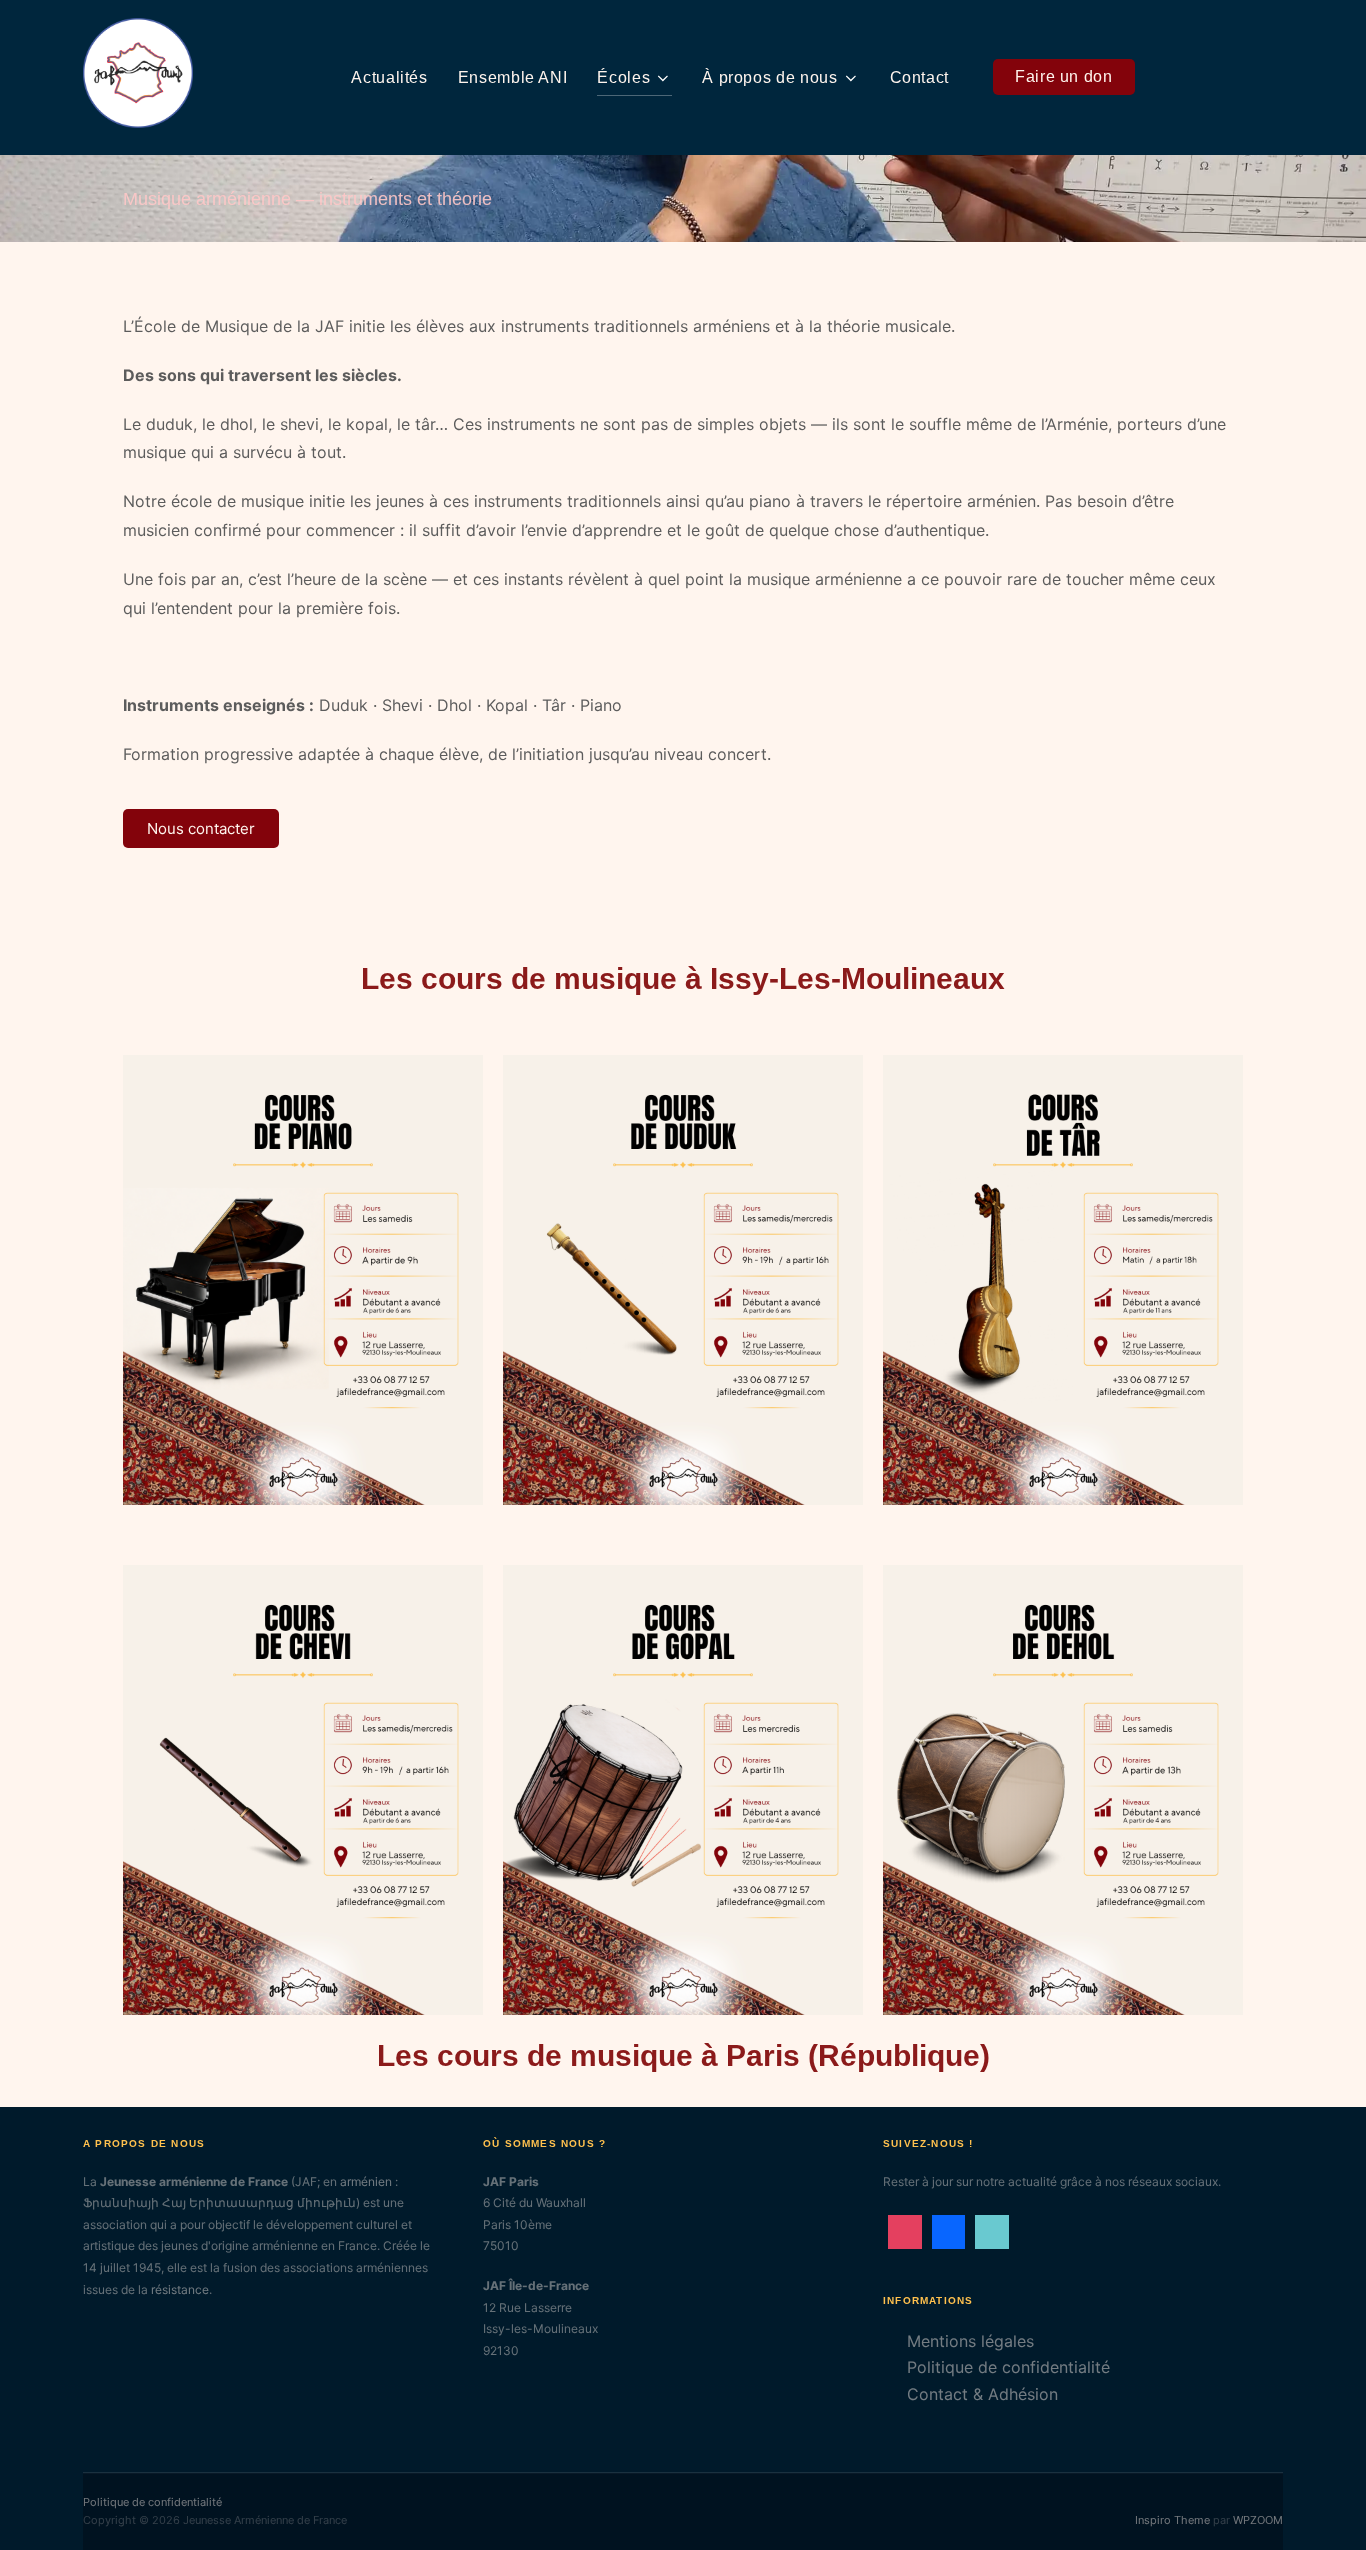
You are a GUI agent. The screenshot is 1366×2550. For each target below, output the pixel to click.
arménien (366, 2181)
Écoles (623, 77)
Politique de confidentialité (1008, 2367)
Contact (919, 77)
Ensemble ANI (513, 77)
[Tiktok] (992, 2232)
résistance (180, 2289)
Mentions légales (970, 2341)
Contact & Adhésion (982, 2394)
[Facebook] (949, 2232)
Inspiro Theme (1172, 2520)
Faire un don (1064, 76)
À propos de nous (769, 77)
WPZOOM (1258, 2520)
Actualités (389, 77)
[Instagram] (905, 2232)
